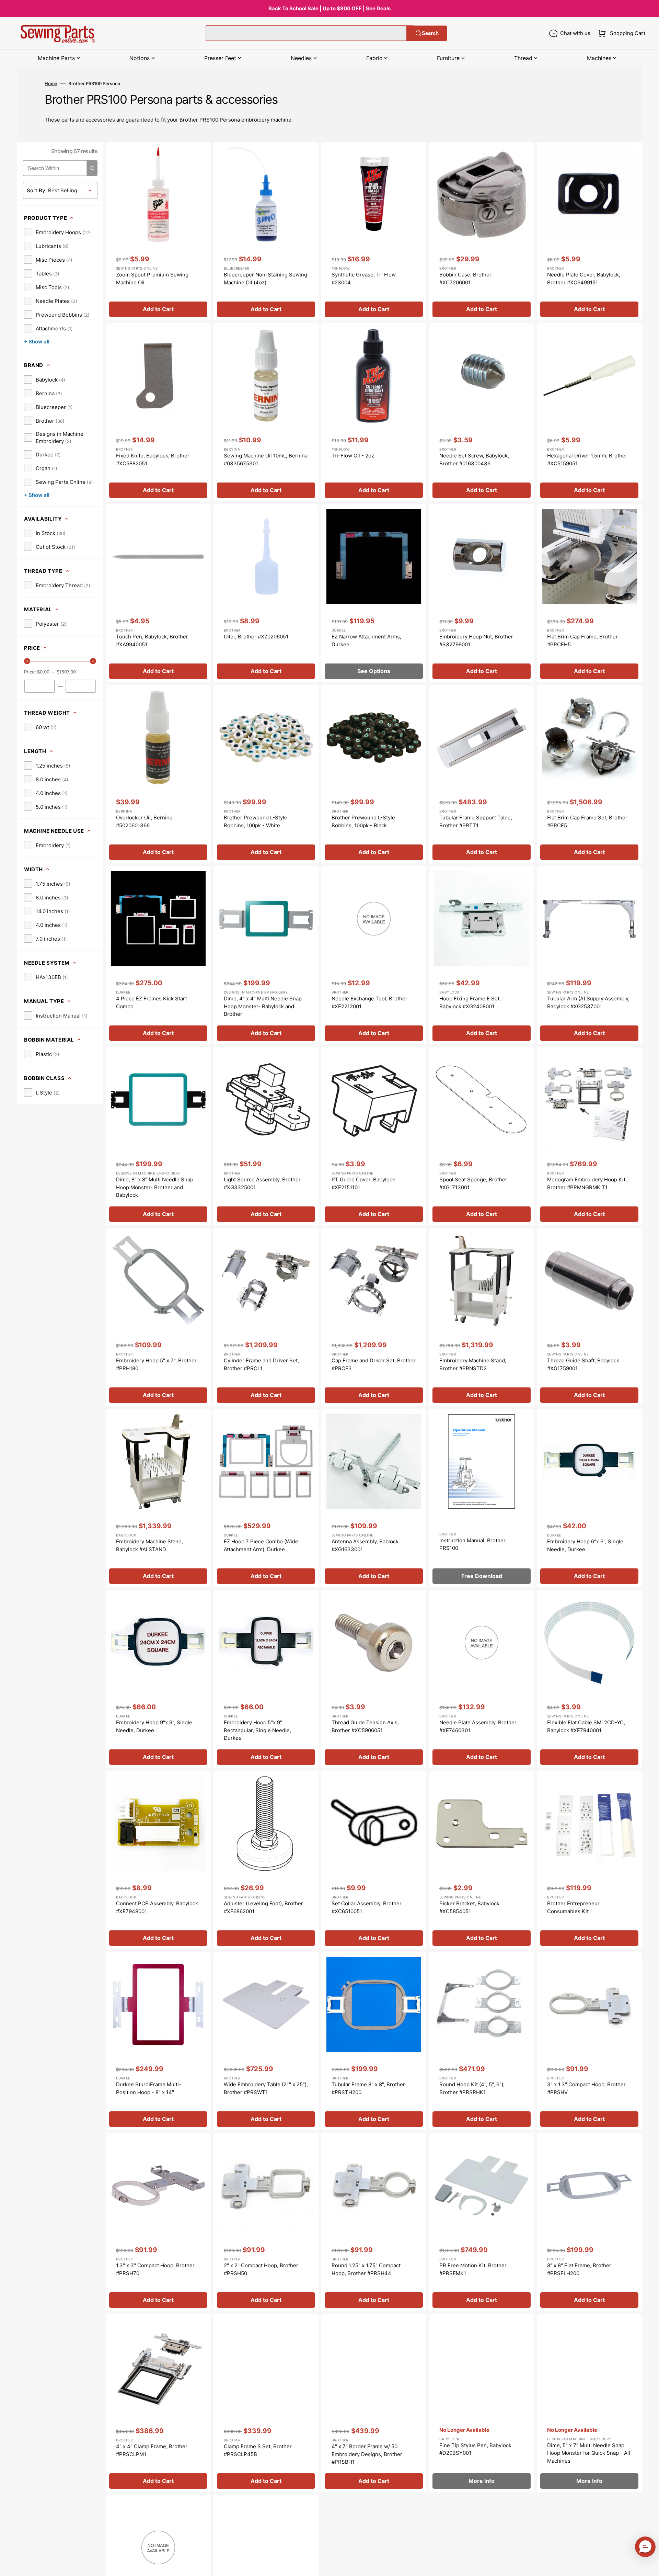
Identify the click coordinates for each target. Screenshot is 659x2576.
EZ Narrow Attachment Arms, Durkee (366, 640)
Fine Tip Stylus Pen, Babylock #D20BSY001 (475, 2449)
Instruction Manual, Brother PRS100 (472, 1544)
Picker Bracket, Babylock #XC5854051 (469, 1907)
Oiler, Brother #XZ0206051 (256, 637)
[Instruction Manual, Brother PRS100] (482, 1498)
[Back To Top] (649, 2566)
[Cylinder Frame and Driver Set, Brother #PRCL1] (266, 1317)
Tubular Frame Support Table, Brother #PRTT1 (476, 821)
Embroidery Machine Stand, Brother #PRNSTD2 (473, 1364)
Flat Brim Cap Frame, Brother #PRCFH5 (582, 640)
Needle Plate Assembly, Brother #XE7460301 (478, 1726)
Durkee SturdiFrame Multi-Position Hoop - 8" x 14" (149, 2088)
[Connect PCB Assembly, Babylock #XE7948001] (158, 1860)
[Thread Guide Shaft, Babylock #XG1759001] (589, 1317)
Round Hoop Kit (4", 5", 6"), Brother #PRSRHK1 (472, 2088)
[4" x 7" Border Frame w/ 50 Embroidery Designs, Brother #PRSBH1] (374, 2403)
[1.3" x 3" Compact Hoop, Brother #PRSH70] (158, 2222)
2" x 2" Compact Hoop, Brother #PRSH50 (261, 2269)
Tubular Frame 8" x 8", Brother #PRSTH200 (368, 2088)
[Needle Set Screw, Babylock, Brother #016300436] (482, 412)
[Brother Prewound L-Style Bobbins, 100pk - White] (266, 774)
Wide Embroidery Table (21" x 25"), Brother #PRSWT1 (266, 2088)
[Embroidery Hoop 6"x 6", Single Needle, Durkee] (589, 1498)
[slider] (27, 661)
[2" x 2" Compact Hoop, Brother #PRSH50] (266, 2222)
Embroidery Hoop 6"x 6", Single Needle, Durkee (585, 1545)
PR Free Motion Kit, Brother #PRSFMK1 (473, 2269)
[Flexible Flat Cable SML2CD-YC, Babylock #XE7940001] (589, 1679)
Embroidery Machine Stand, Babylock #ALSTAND (149, 1545)
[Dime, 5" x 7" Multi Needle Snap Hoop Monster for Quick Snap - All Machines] (589, 2403)
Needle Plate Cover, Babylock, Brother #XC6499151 (584, 279)
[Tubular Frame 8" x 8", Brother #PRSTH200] (374, 2041)
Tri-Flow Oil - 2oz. (354, 456)
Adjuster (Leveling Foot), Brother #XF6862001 (263, 1907)
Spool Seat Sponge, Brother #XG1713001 (473, 1183)
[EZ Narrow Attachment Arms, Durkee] (374, 593)
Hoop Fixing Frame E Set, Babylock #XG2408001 (470, 1002)
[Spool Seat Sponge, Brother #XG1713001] (482, 1136)
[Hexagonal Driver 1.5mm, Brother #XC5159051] (589, 412)
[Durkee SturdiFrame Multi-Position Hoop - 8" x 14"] (158, 2041)
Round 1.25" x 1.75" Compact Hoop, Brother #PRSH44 (366, 2269)
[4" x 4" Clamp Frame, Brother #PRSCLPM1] (158, 2403)
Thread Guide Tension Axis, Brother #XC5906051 (365, 1726)
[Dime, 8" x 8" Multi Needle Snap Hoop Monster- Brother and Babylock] (158, 1136)
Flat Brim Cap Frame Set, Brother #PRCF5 (587, 821)
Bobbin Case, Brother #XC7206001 (465, 279)
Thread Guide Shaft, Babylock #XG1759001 (583, 1364)
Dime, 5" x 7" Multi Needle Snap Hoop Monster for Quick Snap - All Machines (589, 2453)
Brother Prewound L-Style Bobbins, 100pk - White (256, 821)
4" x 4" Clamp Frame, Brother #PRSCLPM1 (152, 2450)
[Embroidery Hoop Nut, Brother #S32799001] (482, 593)
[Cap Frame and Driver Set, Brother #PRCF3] (374, 1317)
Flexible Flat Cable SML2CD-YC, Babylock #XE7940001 (586, 1726)
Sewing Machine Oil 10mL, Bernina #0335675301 (266, 459)
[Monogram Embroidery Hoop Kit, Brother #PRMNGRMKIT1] (589, 1136)
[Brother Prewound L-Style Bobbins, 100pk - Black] (374, 774)
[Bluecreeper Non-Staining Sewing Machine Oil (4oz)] (266, 231)
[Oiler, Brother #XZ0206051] (266, 593)
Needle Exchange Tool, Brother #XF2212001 (369, 1002)
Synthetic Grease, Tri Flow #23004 (364, 279)
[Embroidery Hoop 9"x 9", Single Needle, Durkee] (158, 1679)
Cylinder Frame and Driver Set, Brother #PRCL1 (261, 1364)
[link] (57, 232)
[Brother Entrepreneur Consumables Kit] (589, 1860)
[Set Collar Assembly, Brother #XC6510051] (374, 1860)
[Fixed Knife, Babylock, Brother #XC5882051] (158, 412)
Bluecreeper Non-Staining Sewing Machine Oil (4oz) (265, 279)
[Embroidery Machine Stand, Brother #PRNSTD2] (482, 1317)
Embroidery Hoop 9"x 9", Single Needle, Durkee (154, 1726)
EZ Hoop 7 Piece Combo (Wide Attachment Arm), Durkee (261, 1545)
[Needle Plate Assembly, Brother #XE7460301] (482, 1679)
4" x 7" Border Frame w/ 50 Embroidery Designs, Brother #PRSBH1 (367, 2454)
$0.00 (43, 672)
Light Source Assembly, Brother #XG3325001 (262, 1183)
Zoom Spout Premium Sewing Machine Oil (152, 279)
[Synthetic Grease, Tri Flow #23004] (374, 231)
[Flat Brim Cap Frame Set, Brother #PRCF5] (589, 774)
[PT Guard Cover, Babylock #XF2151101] (374, 1136)
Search (430, 33)
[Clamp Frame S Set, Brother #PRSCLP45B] (266, 2403)
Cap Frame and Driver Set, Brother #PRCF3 (374, 1364)
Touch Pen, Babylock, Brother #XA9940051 (152, 640)
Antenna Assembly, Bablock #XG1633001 (365, 1545)
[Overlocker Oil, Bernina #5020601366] (158, 774)
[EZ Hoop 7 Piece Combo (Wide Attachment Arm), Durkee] (266, 1498)
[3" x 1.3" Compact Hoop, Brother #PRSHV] (589, 2041)
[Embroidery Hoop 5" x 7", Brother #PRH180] (158, 1317)
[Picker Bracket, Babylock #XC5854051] (482, 1860)
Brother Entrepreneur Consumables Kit (573, 1907)
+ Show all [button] (37, 342)
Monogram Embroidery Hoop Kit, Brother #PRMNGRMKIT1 (587, 1183)
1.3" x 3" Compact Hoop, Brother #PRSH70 (155, 2269)
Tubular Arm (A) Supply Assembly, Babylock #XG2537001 (588, 1002)
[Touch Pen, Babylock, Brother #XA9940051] (158, 593)
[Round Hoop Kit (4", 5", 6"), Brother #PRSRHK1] (482, 2041)
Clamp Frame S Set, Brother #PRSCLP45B (258, 2450)
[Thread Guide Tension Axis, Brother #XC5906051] (374, 1679)
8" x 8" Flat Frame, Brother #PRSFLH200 (579, 2269)
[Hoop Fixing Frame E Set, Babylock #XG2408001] (482, 955)
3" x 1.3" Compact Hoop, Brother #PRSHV (586, 2088)
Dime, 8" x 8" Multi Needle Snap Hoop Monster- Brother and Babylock (155, 1187)
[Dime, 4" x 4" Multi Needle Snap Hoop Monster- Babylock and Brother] (266, 955)
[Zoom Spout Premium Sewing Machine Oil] (158, 231)
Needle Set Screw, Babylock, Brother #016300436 (474, 459)
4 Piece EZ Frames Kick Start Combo (152, 1002)
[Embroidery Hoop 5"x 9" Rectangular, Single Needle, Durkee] (266, 1679)
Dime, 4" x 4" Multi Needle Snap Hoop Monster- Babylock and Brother (263, 1006)
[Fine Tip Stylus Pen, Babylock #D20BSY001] (482, 2403)
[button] (620, 33)
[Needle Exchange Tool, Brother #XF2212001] (374, 955)
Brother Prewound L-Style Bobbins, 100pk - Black (363, 821)
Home (51, 83)
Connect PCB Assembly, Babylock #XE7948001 (157, 1907)
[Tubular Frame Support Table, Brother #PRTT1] (482, 774)
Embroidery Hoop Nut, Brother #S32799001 (476, 640)
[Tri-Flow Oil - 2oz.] (374, 412)
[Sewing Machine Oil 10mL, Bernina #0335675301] (266, 412)
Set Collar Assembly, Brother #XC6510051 (367, 1907)
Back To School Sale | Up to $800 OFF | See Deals (329, 8)
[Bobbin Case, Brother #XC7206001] (482, 231)
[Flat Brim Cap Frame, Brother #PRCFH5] (589, 593)
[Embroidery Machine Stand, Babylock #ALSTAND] (158, 1498)
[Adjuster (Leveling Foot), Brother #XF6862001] (266, 1860)
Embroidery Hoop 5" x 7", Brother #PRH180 (156, 1364)
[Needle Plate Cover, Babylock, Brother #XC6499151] (589, 231)
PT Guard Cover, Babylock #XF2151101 (363, 1183)
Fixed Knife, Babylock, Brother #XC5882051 (153, 459)
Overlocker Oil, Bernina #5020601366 (144, 821)
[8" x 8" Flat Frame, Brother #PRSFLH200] (589, 2222)
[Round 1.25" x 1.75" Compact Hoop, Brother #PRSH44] (374, 2222)
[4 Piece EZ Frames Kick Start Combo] (158, 955)
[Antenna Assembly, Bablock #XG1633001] (374, 1498)
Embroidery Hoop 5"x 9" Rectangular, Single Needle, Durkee (257, 1730)
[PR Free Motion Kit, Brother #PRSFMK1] (482, 2222)
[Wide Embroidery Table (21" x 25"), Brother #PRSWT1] (266, 2041)
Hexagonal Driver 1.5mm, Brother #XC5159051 (587, 459)
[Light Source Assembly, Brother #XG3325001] (266, 1136)
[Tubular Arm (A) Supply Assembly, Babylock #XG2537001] (589, 955)
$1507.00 (66, 672)
